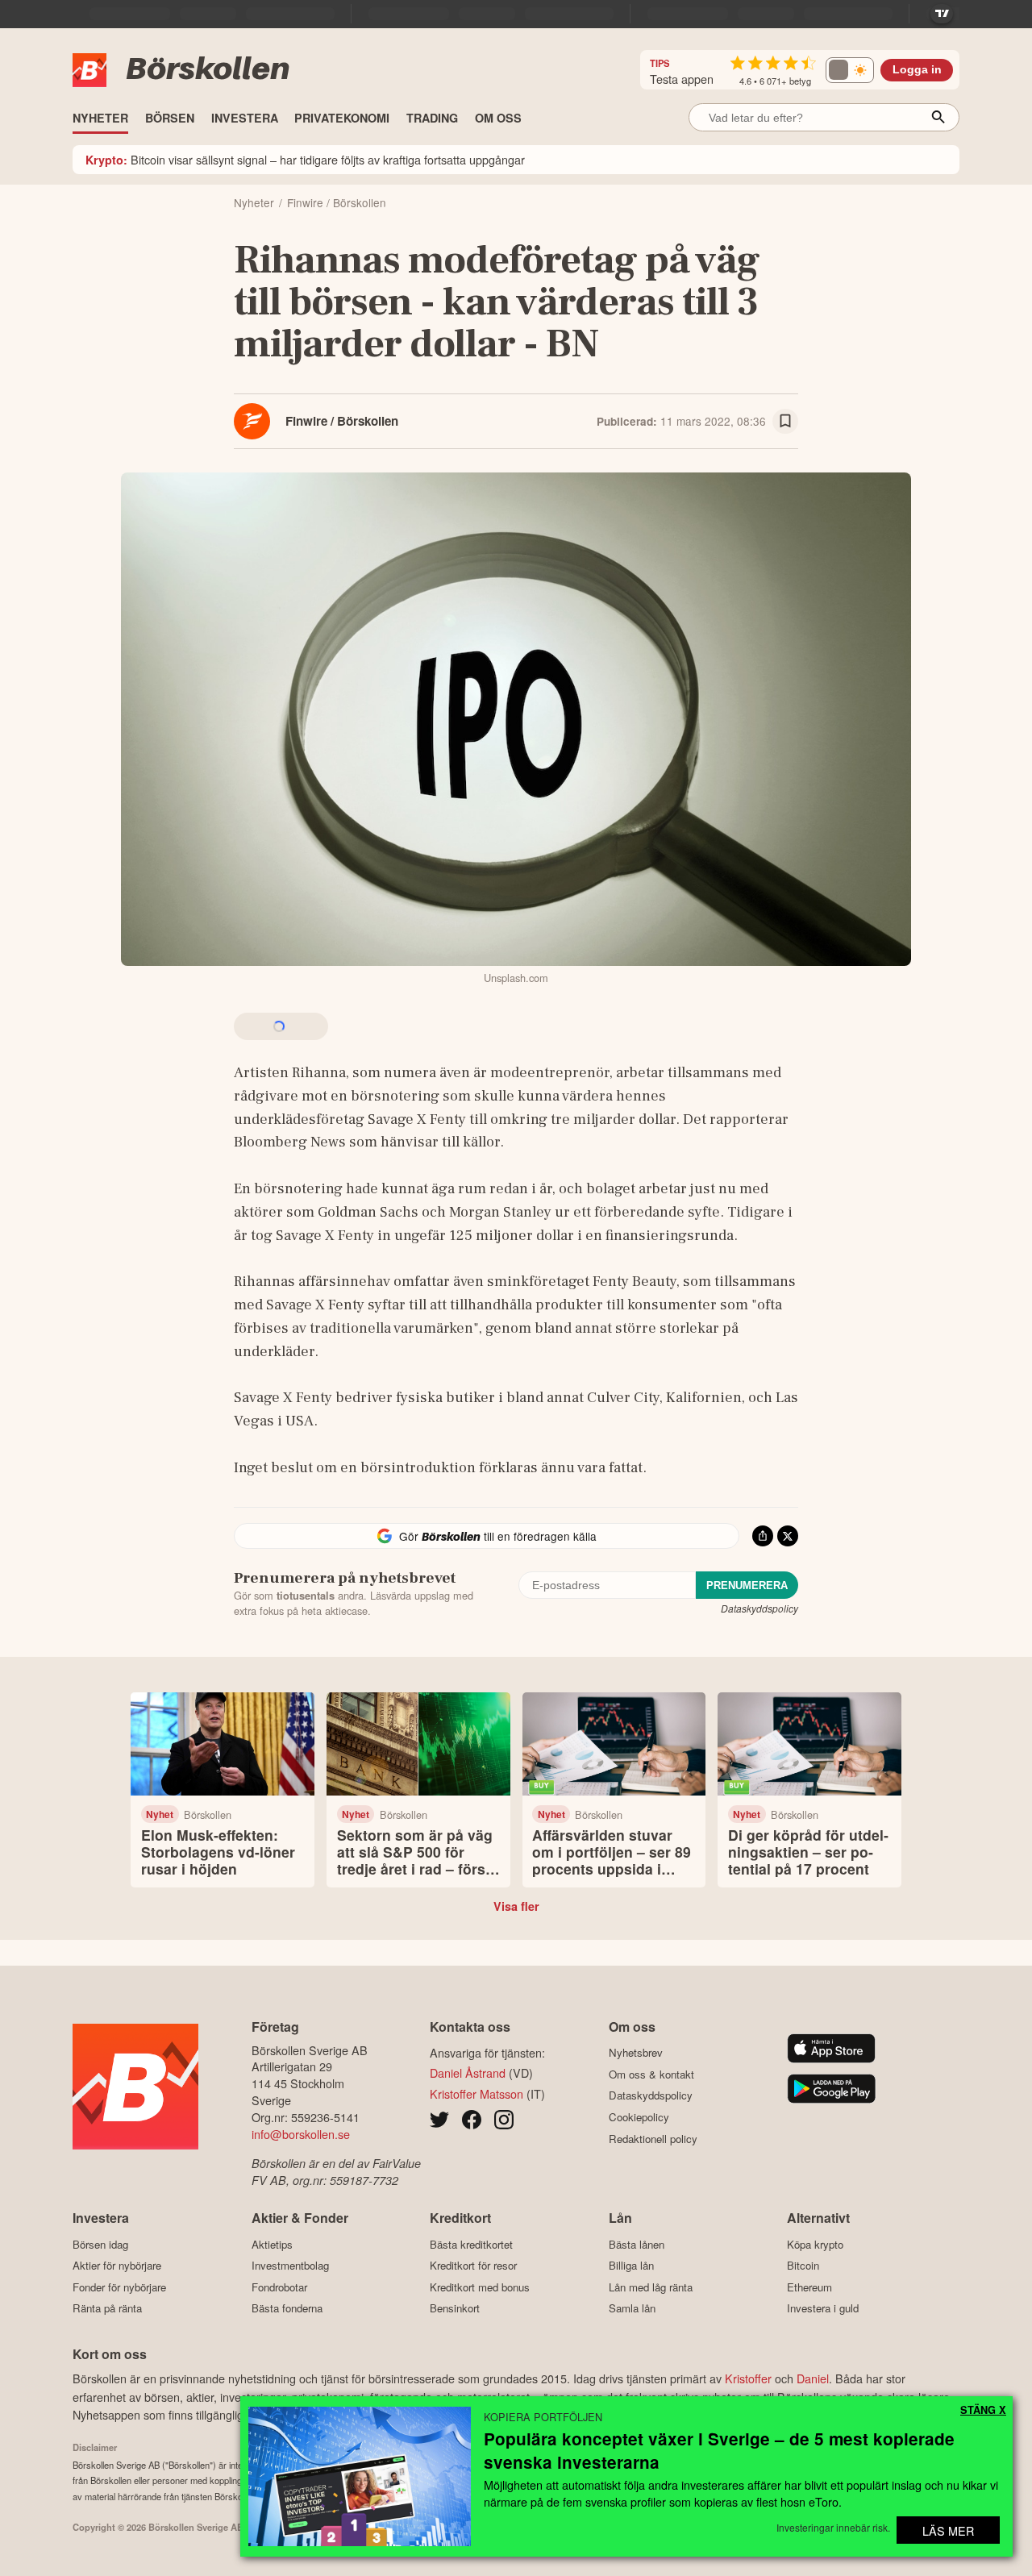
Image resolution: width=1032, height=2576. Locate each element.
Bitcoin (803, 2266)
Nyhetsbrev (636, 2053)
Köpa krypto (815, 2244)
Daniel (813, 2378)
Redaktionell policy (653, 2139)
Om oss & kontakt (651, 2074)
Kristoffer (748, 2378)
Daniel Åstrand (468, 2072)
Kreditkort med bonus (480, 2287)
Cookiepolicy (639, 2117)
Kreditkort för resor (473, 2266)
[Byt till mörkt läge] (850, 70)
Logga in (917, 70)
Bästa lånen (637, 2244)
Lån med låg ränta (651, 2287)
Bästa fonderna (287, 2308)
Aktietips (272, 2244)
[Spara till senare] (785, 422)
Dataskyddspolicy (759, 1608)
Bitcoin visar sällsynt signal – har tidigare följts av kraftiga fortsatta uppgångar (305, 159)
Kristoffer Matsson (476, 2093)
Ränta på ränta (107, 2308)
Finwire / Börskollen (342, 421)
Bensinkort (455, 2308)
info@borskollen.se (301, 2134)
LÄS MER (948, 2530)
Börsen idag (100, 2244)
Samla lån (632, 2308)
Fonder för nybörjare (119, 2287)
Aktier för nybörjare (117, 2266)
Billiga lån (631, 2266)
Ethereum (809, 2287)
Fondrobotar (279, 2287)
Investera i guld (823, 2308)
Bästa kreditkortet (471, 2244)
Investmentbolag (290, 2266)
